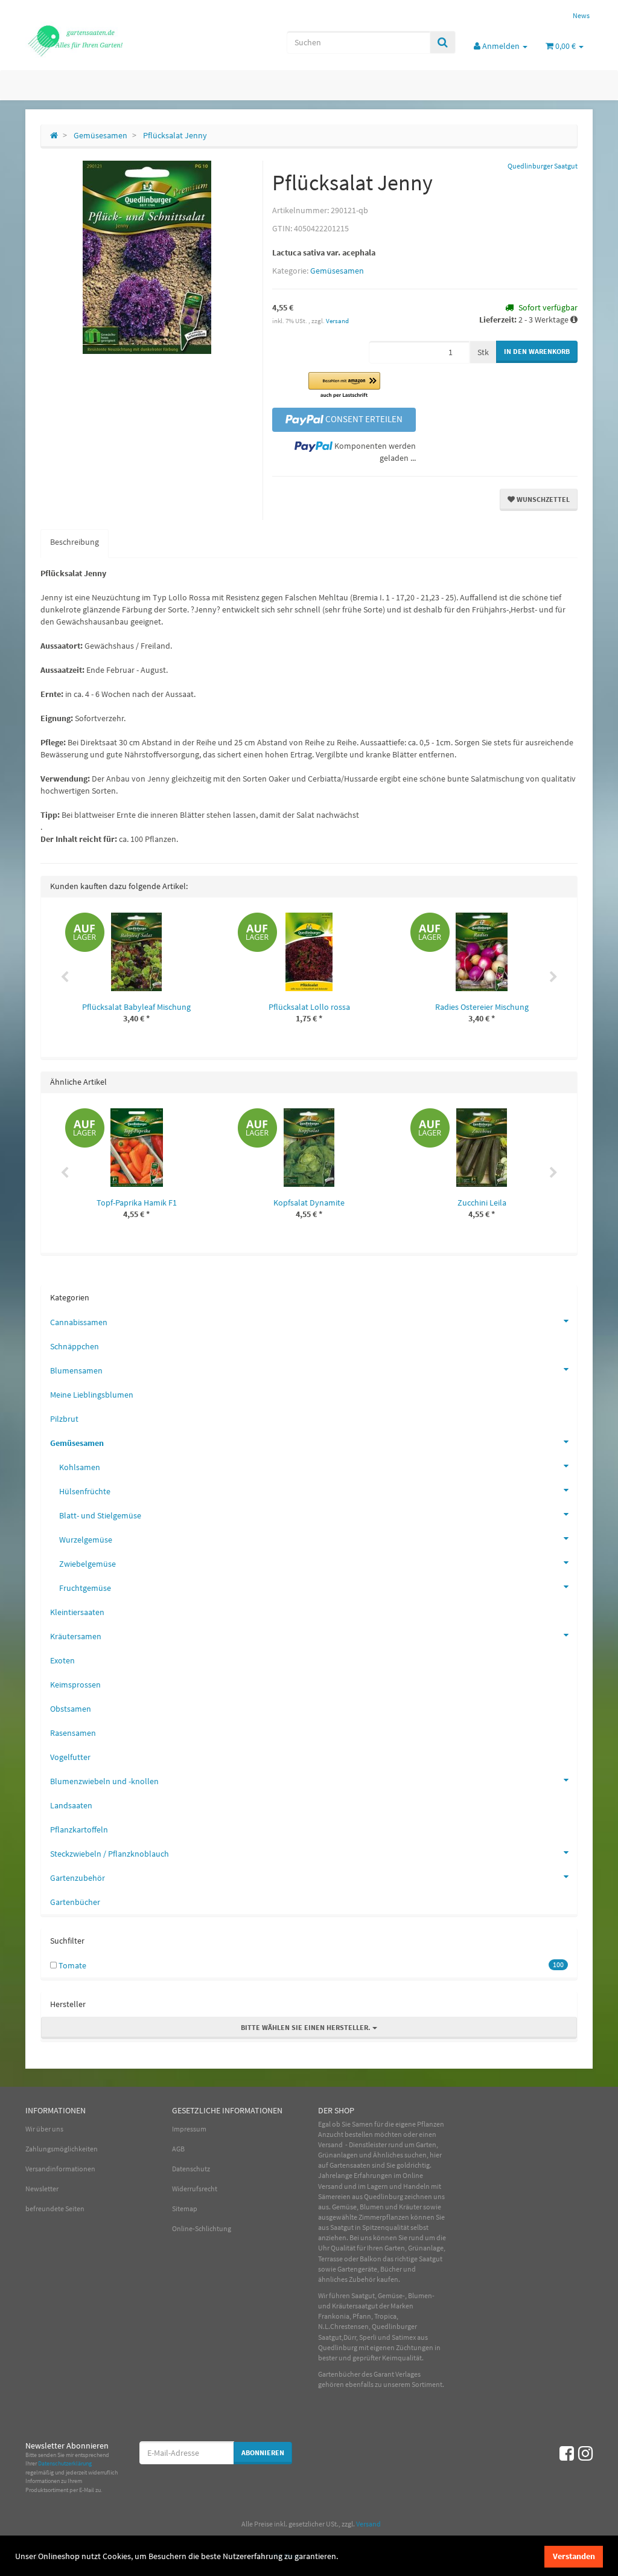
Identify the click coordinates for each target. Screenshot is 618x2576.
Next (553, 977)
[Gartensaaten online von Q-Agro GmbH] (114, 40)
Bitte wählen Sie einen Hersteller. (307, 2027)
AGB (178, 2149)
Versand (337, 321)
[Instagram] (585, 2453)
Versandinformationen (60, 2169)
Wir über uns (44, 2129)
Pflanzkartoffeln (79, 1829)
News (581, 15)
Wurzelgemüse (86, 1540)
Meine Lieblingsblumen (92, 1395)
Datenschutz (191, 2169)
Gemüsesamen (337, 271)
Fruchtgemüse (85, 1588)
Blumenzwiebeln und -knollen (104, 1781)
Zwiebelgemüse (88, 1564)
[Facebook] (567, 2453)
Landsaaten (71, 1805)
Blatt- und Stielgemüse (100, 1515)
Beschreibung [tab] (75, 542)
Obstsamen (71, 1709)
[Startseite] (54, 135)
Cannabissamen (79, 1322)
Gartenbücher (75, 1902)
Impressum (189, 2129)
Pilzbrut (64, 1419)
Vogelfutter (70, 1757)
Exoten (62, 1660)
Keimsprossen (75, 1685)
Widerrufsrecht (195, 2189)
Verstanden (574, 2556)
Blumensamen (76, 1370)
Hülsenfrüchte (85, 1491)
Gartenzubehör (78, 1878)
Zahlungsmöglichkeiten (62, 2149)
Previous (65, 977)
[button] (344, 386)
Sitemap (185, 2208)
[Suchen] (443, 42)
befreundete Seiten (55, 2208)
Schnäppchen (75, 1346)
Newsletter (42, 2189)
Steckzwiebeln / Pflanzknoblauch (110, 1854)
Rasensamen (73, 1733)
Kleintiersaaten (77, 1612)
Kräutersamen (76, 1636)
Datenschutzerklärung (65, 2463)
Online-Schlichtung (202, 2228)
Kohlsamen (80, 1467)
